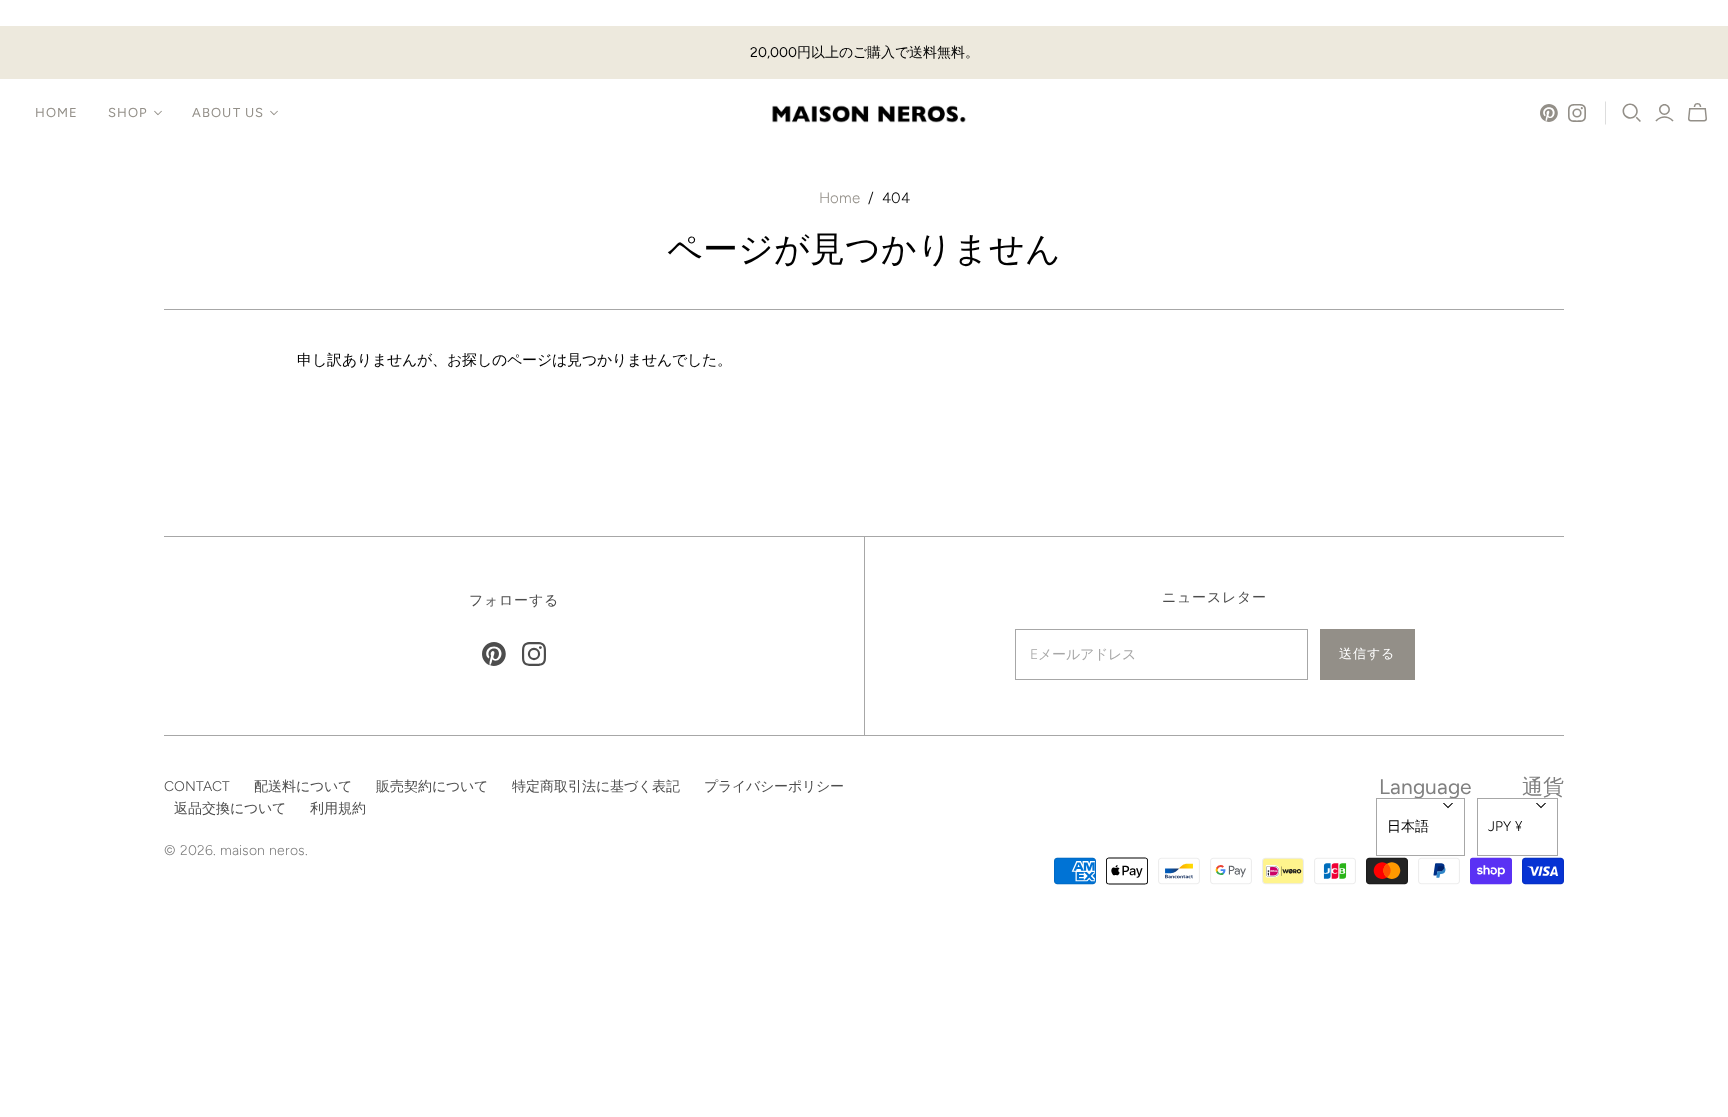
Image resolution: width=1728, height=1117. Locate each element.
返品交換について (230, 808)
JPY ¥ (1505, 826)
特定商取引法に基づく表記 (596, 786)
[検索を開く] (1632, 113)
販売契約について (432, 786)
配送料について (303, 786)
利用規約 (338, 808)
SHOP (128, 112)
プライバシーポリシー (774, 786)
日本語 (1408, 826)
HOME (56, 112)
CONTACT (197, 786)
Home (839, 198)
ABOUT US (227, 112)
